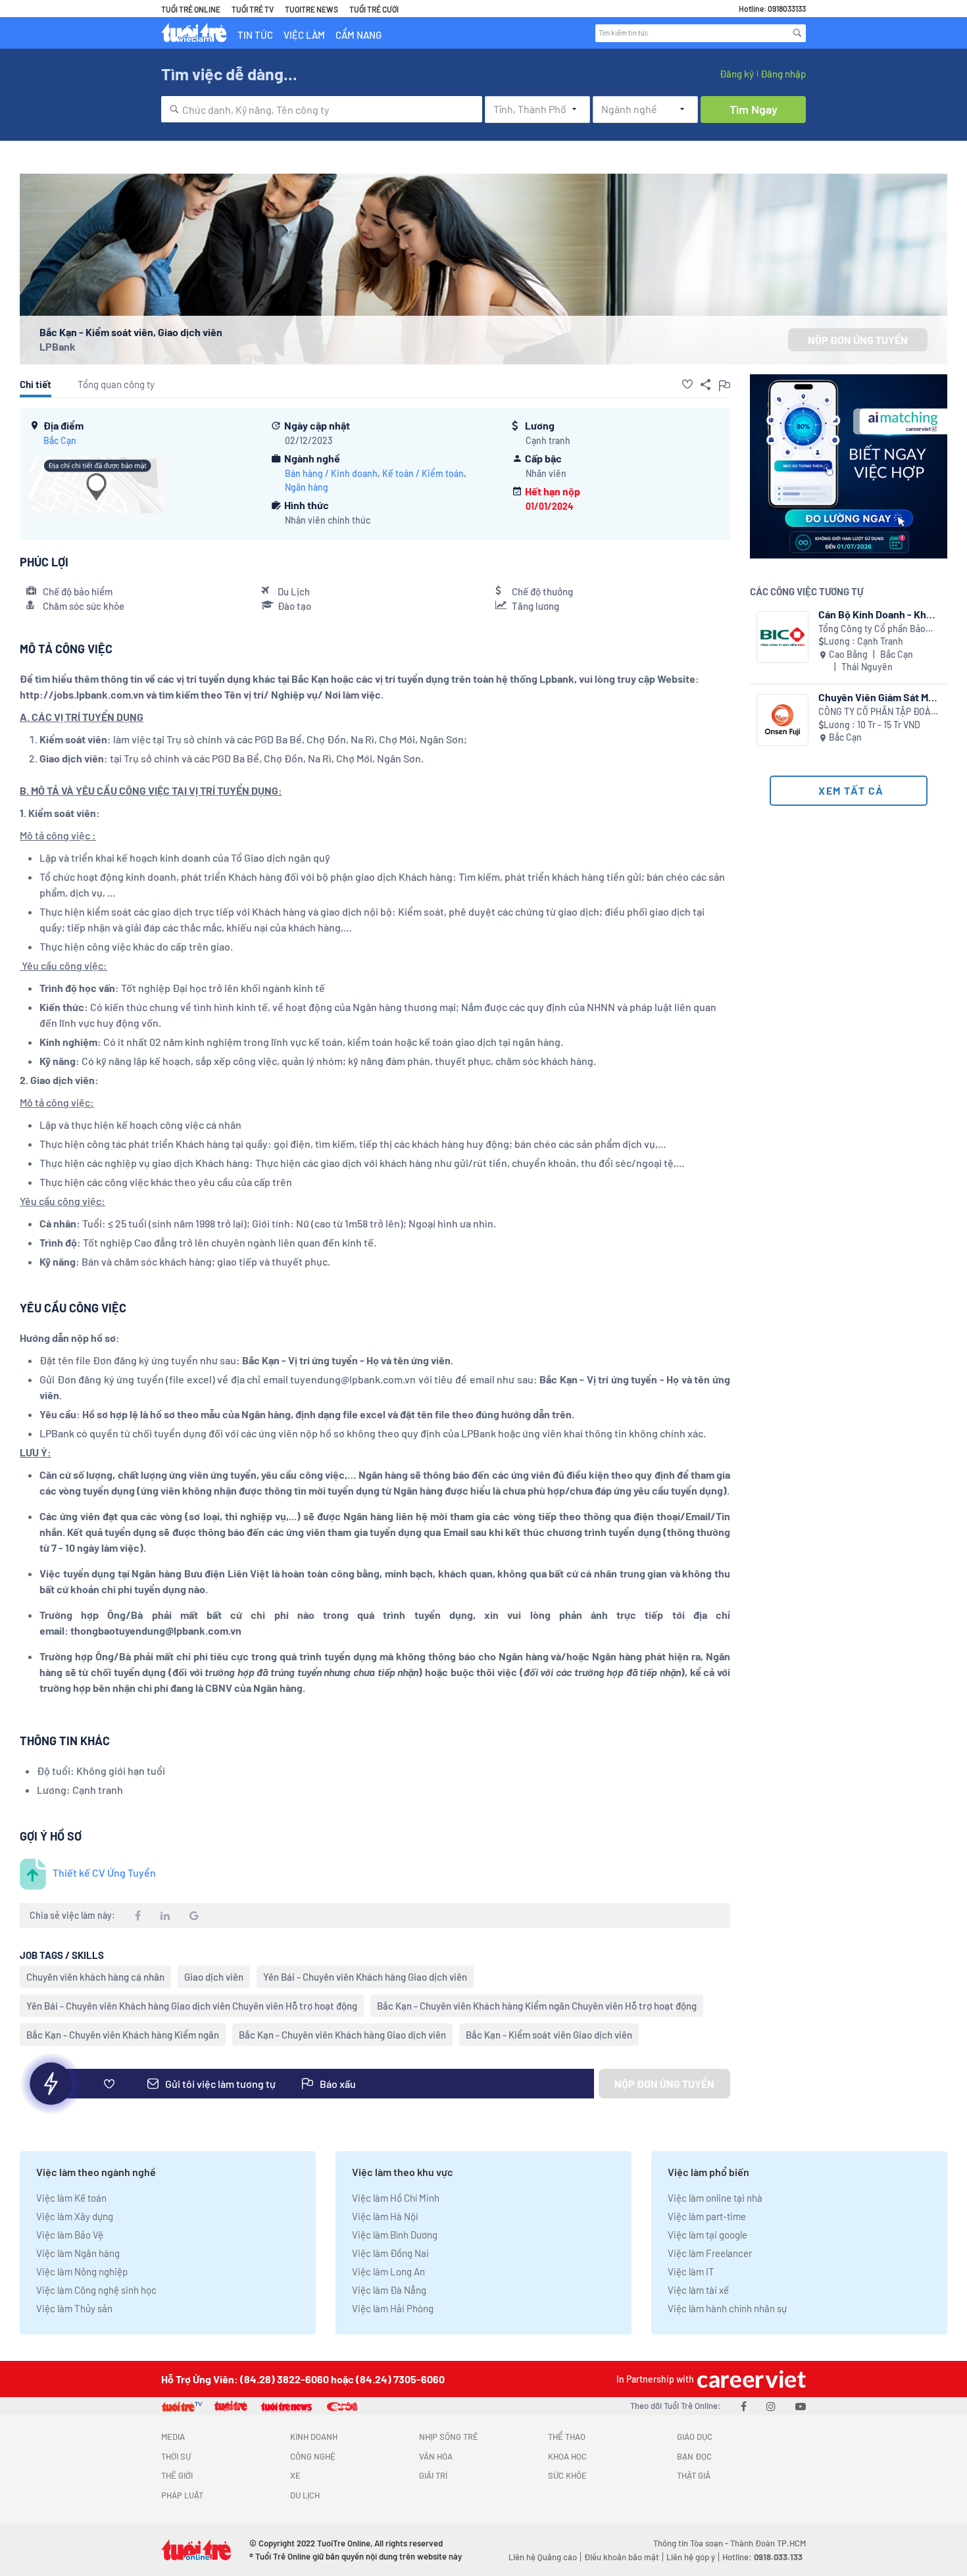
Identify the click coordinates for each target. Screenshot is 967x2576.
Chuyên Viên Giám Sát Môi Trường (878, 697)
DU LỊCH (305, 2495)
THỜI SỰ (176, 2456)
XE (295, 2475)
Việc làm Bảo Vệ (70, 2235)
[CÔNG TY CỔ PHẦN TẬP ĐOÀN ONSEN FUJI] (782, 720)
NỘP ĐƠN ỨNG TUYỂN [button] (858, 340)
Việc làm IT (691, 2271)
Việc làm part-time (707, 2216)
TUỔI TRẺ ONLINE (191, 9)
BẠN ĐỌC (694, 2456)
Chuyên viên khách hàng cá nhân (95, 1977)
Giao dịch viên (214, 1977)
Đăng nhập (783, 74)
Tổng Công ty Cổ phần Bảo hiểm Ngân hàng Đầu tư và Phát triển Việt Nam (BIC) (872, 629)
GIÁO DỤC (695, 2437)
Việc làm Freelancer (710, 2253)
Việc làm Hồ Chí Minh (396, 2198)
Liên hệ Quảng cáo (543, 2557)
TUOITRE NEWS (311, 9)
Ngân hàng (307, 487)
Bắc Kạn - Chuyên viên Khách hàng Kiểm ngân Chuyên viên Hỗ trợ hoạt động (537, 2006)
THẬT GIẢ (694, 2475)
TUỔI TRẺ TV (253, 9)
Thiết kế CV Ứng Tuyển (104, 1872)
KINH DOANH (314, 2437)
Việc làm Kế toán (71, 2198)
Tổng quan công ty (116, 384)
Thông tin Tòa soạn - (692, 2543)
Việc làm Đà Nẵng (389, 2290)
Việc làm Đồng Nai (390, 2253)
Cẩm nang (359, 35)
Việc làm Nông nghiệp (82, 2271)
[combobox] (322, 109)
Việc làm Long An (388, 2271)
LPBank (58, 346)
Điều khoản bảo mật (622, 2557)
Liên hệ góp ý (691, 2557)
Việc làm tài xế (698, 2290)
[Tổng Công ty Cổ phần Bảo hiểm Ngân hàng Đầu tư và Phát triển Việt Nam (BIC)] (782, 637)
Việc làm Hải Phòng (393, 2308)
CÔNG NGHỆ (313, 2456)
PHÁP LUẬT (182, 2495)
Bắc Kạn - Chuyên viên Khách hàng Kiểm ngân (123, 2035)
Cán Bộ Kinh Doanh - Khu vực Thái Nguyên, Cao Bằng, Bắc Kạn (875, 614)
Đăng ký (737, 74)
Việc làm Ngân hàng (78, 2253)
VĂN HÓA (436, 2456)
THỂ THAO (567, 2437)
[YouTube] (801, 2406)
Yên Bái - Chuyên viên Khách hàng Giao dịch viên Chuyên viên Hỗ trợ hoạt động (192, 2006)
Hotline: (762, 2557)
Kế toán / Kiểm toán (423, 473)
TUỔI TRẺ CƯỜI (374, 9)
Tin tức (255, 35)
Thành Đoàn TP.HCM (768, 2543)
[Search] (797, 33)
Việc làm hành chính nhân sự (727, 2308)
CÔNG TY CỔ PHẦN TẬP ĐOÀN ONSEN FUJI (878, 712)
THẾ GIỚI (177, 2475)
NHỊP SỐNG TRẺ (449, 2437)
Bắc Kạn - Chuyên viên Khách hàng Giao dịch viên (342, 2035)
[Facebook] (744, 2406)
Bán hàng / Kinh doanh (331, 473)
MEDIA (173, 2437)
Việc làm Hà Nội (385, 2216)
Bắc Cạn (60, 440)
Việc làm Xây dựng (75, 2216)
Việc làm (304, 35)
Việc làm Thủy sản (74, 2308)
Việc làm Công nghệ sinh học (96, 2290)
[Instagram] (771, 2406)
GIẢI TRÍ (433, 2475)
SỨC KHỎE (567, 2475)
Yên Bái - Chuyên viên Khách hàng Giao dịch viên (365, 1977)
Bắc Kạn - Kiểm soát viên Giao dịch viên (549, 2035)
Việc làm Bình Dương (395, 2235)
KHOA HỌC (567, 2456)
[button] (687, 384)
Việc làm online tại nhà (715, 2198)
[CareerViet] (750, 2379)
